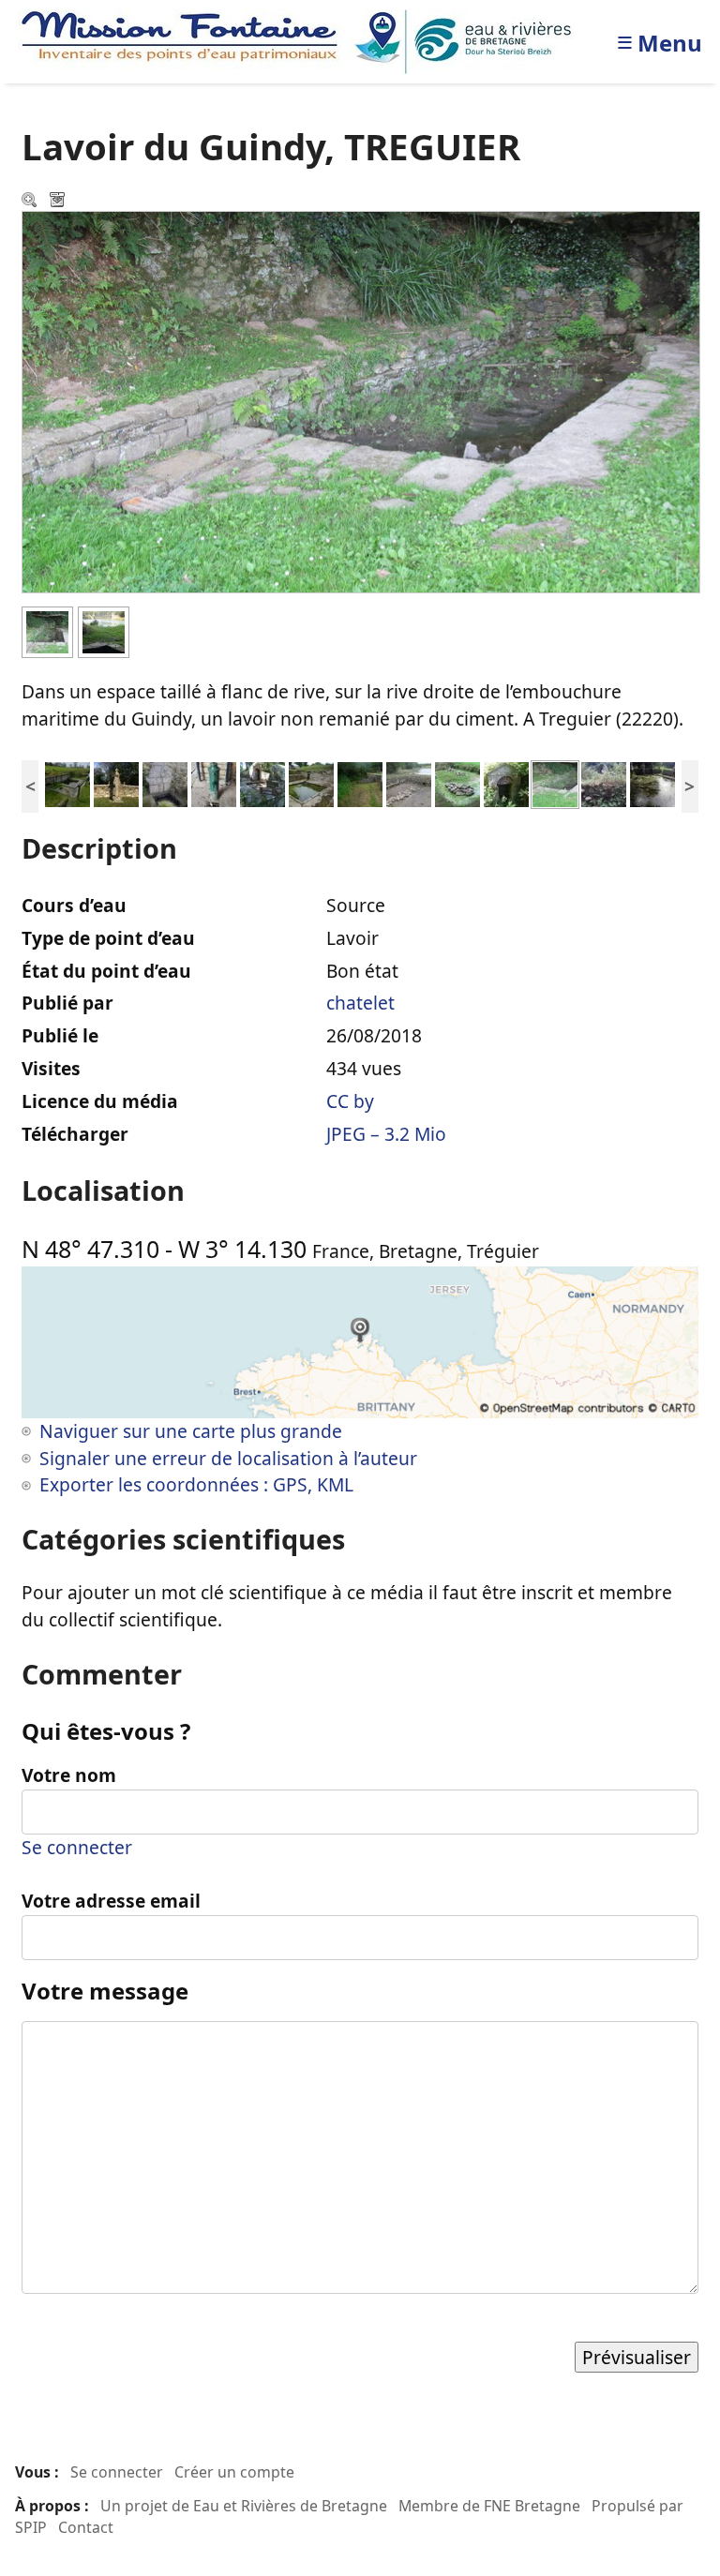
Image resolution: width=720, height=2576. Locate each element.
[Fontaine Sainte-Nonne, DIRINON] (262, 782)
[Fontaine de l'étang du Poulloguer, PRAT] (165, 782)
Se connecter (77, 1847)
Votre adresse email (111, 1901)
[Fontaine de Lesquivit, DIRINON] (506, 782)
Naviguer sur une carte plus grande (191, 1431)
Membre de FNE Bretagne (489, 2506)
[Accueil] (301, 40)
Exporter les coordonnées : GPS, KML (196, 1484)
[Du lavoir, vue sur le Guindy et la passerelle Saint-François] (104, 630)
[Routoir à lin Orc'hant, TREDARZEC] (457, 782)
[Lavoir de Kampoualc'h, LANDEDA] (652, 782)
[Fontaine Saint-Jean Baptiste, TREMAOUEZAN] (116, 782)
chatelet (360, 1003)
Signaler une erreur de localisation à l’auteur (228, 1458)
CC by (350, 1101)
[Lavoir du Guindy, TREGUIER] (555, 782)
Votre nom (69, 1775)
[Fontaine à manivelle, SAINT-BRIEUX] (214, 782)
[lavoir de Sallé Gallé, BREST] (360, 782)
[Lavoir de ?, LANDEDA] (604, 782)
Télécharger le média (59, 202)
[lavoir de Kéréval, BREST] (311, 782)
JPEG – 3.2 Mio (386, 1134)
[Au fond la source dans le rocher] (47, 630)
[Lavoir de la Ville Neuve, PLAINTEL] (67, 782)
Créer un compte (234, 2472)
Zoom (31, 202)
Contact (86, 2527)
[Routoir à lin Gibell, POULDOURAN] (409, 782)
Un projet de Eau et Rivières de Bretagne (244, 2506)
